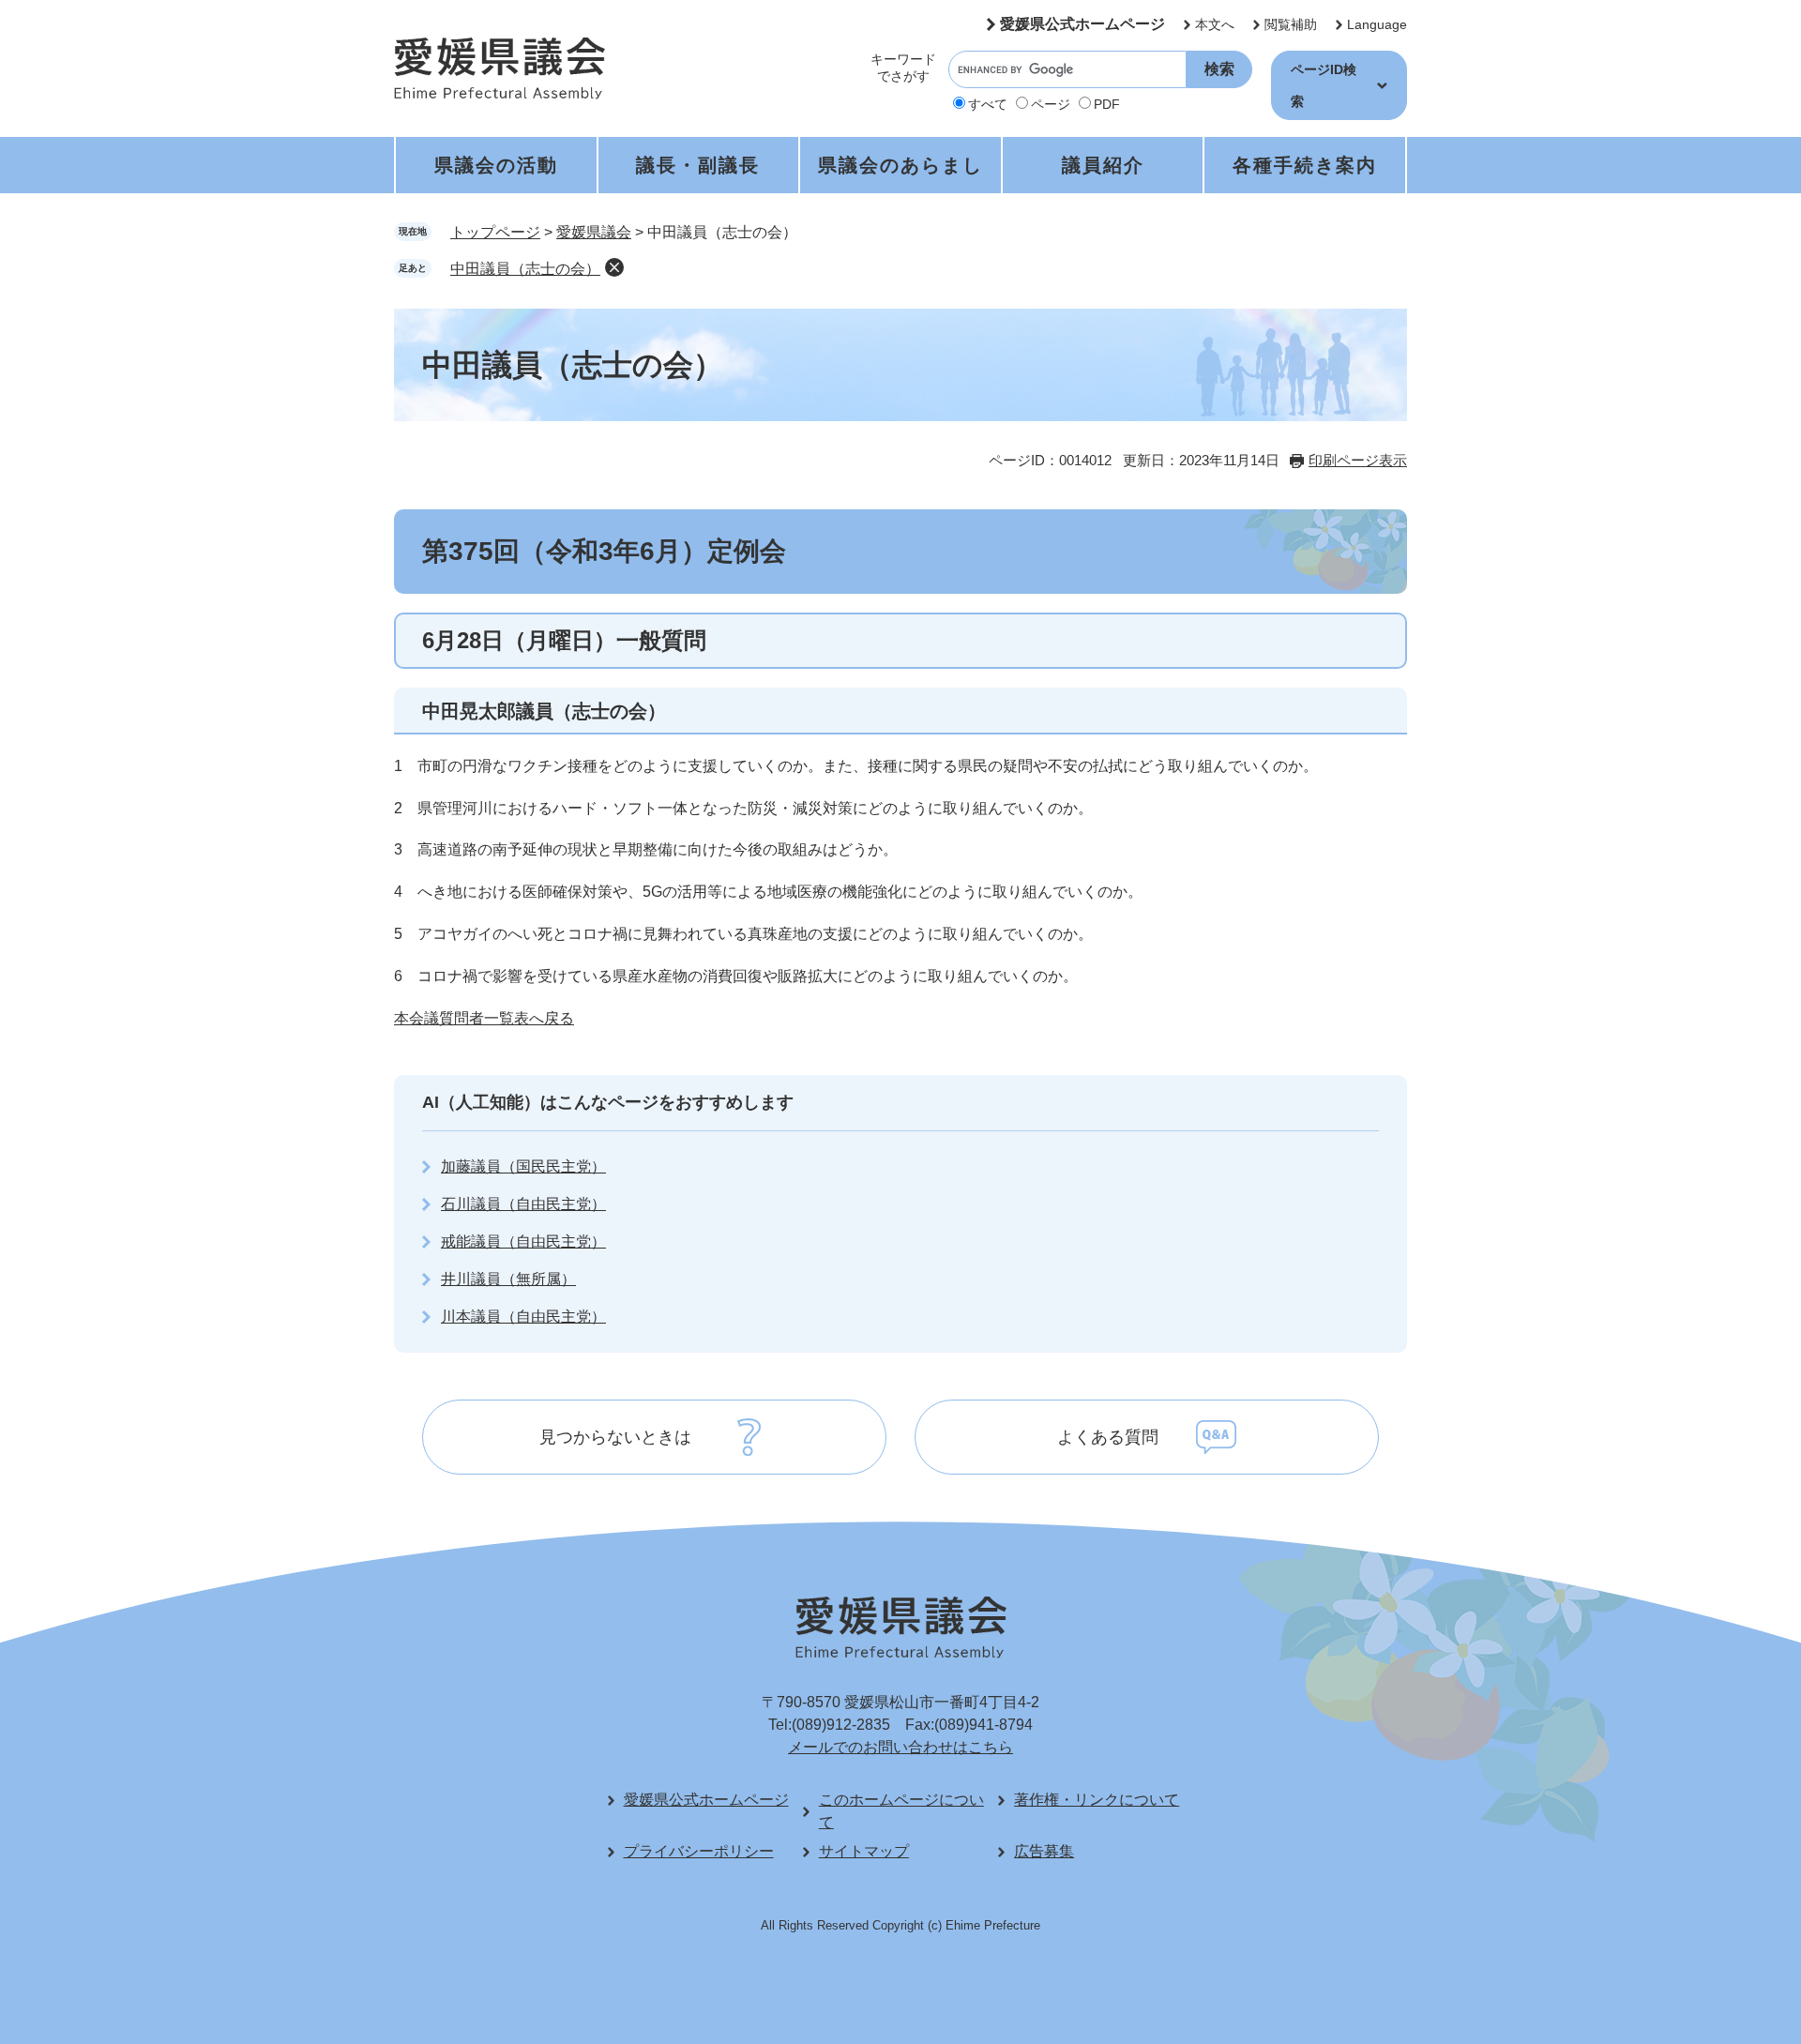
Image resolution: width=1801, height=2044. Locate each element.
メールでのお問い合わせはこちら (900, 1747)
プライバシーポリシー (699, 1851)
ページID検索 (1324, 85)
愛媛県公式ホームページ (1082, 24)
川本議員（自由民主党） (523, 1317)
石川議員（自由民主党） (523, 1204)
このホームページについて (901, 1811)
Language (1377, 24)
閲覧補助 (1291, 24)
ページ (1051, 104)
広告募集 (1044, 1851)
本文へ (1215, 24)
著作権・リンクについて (1097, 1800)
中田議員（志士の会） (525, 269)
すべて (988, 104)
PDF (1107, 104)
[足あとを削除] (614, 267)
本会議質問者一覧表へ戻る (484, 1018)
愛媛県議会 (594, 232)
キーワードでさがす (903, 68)
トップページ (495, 232)
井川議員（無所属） (508, 1279)
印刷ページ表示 (1358, 460)
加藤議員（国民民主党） (523, 1166)
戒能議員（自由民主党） (523, 1242)
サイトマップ (864, 1851)
